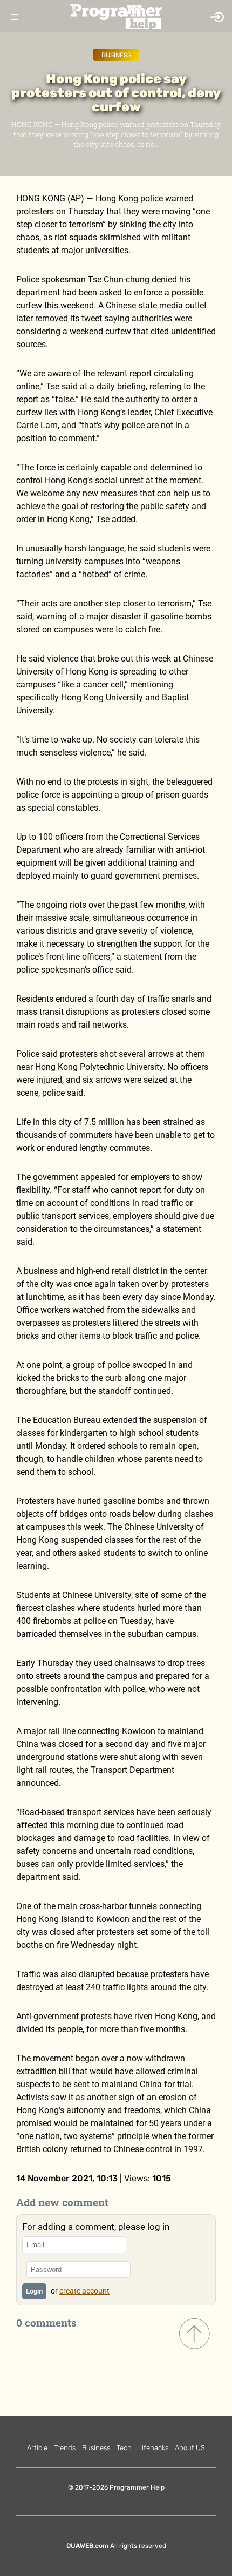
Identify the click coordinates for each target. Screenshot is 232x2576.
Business (116, 55)
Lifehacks (153, 2448)
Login (34, 2291)
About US (190, 2448)
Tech (124, 2448)
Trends (65, 2448)
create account (84, 2291)
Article (37, 2448)
